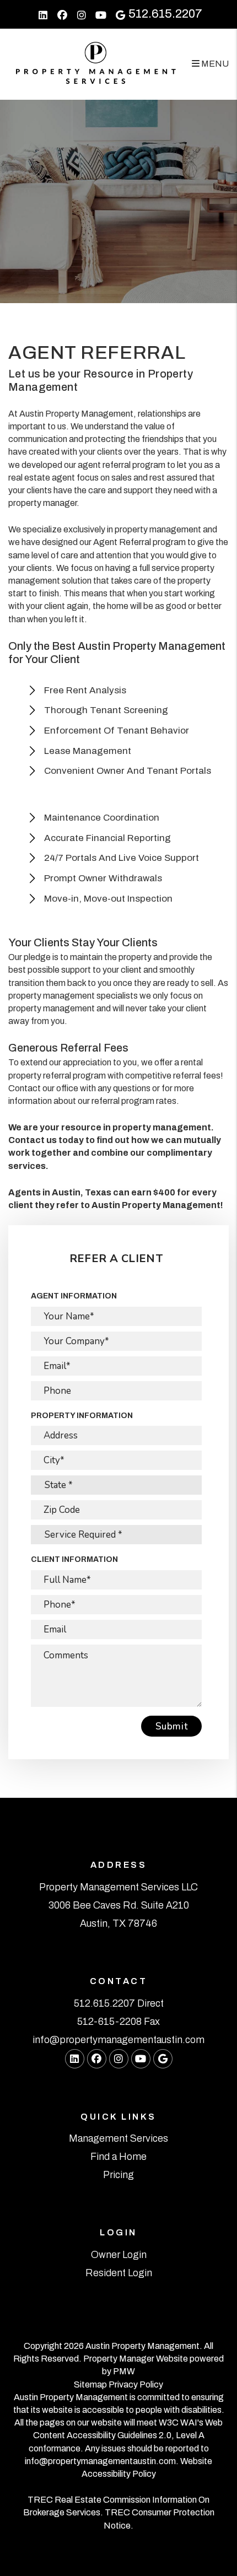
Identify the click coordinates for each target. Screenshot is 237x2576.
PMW (124, 2371)
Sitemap (90, 2384)
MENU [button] (214, 64)
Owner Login (119, 2255)
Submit (171, 1726)
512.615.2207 (165, 14)
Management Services (118, 2138)
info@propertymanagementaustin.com (118, 2040)
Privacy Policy (136, 2384)
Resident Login (119, 2273)
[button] (43, 14)
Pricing (118, 2175)
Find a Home (118, 2157)
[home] (96, 63)
